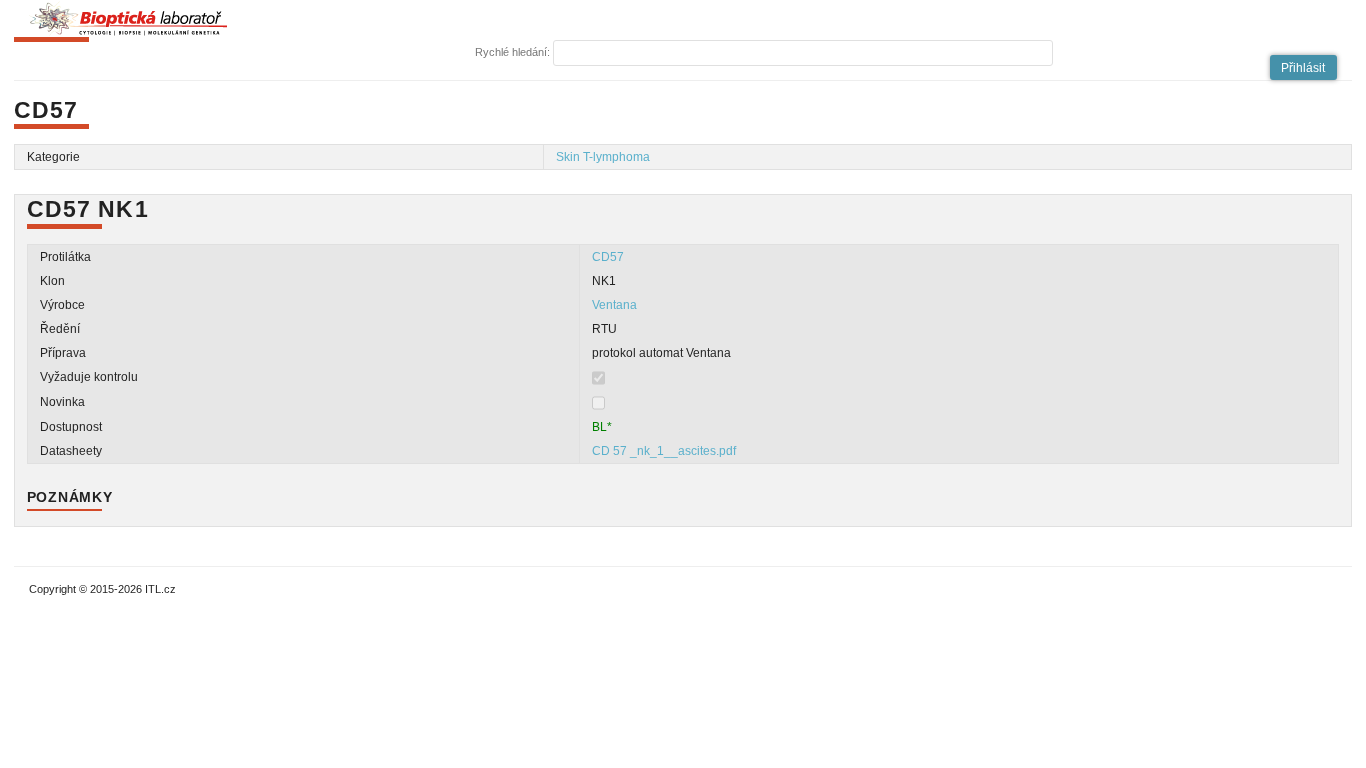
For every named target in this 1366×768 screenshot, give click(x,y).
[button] (1304, 67)
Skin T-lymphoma (603, 157)
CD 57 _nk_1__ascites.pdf (664, 451)
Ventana (614, 305)
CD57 (608, 257)
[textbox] (803, 53)
